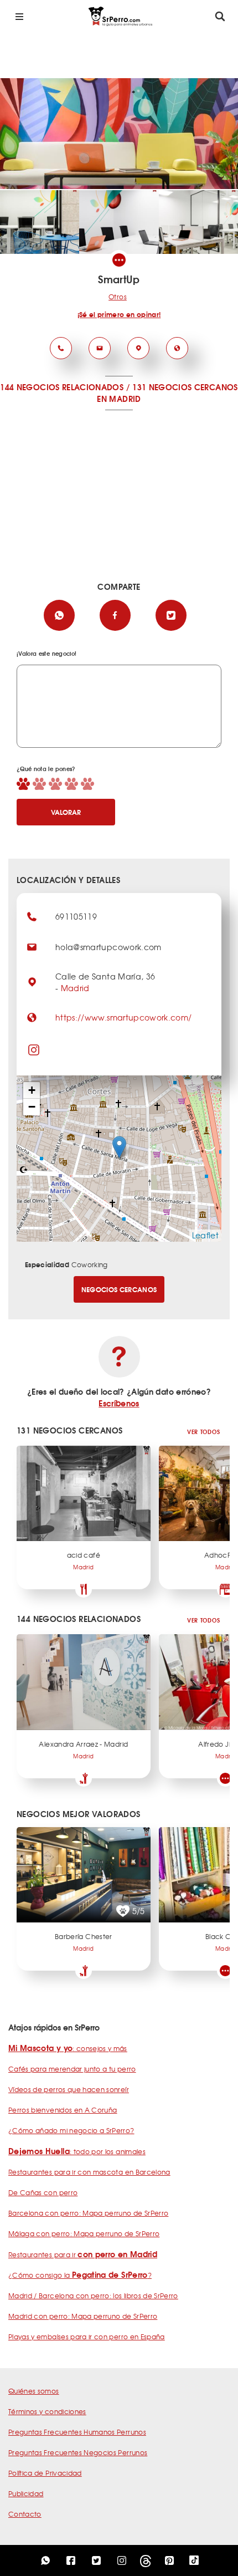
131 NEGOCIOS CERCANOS (185, 387)
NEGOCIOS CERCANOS (119, 1289)
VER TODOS (203, 1432)
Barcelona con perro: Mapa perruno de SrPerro (88, 2213)
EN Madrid (119, 399)
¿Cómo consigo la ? (80, 2275)
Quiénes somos (34, 2391)
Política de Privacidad (45, 2473)
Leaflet (205, 1235)
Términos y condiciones (47, 2411)
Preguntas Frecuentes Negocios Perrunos (78, 2452)
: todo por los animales (77, 2151)
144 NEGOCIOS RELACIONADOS (62, 387)
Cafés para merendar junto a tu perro (72, 2069)
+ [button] (32, 1090)
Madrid (75, 988)
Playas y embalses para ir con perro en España (87, 2337)
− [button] (32, 1107)
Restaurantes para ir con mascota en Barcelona (89, 2172)
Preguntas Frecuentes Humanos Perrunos (77, 2432)
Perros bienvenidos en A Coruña (63, 2110)
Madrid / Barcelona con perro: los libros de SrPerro (93, 2296)
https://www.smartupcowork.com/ (124, 1017)
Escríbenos (119, 1403)
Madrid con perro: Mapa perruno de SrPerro (83, 2316)
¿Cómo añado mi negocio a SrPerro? (71, 2130)
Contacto (25, 2514)
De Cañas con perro (43, 2192)
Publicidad (26, 2493)
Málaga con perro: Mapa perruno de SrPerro (84, 2233)
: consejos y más (68, 2048)
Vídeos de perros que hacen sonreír (69, 2089)
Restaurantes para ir (83, 2254)
